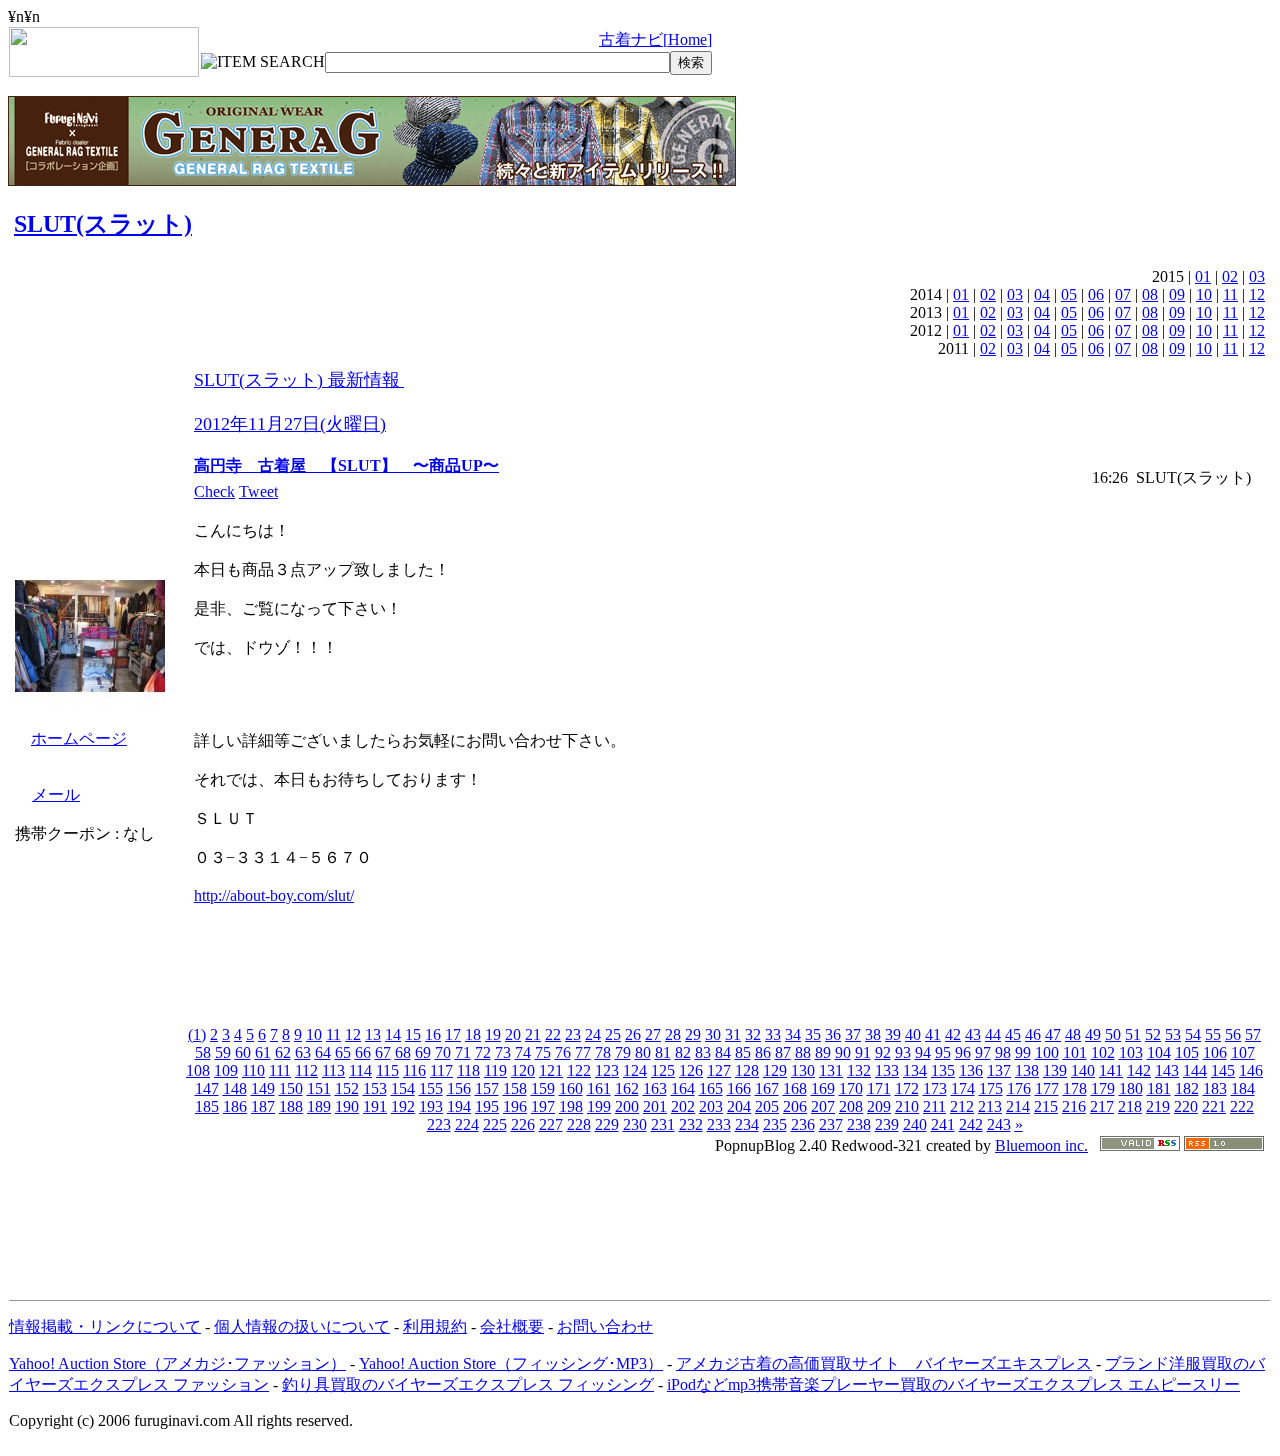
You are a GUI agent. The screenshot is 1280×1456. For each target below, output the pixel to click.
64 (323, 1052)
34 (793, 1034)
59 (223, 1052)
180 (1131, 1088)
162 (627, 1088)
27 (653, 1034)
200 (627, 1106)
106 (1215, 1052)
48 (1073, 1034)
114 (360, 1070)
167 (767, 1088)
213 (990, 1106)
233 (719, 1124)
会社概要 (512, 1326)
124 (635, 1070)
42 (953, 1034)
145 (1223, 1070)
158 (515, 1088)
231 (663, 1124)
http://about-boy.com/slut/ (274, 895)
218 (1130, 1106)
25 (613, 1034)
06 (1096, 294)
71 (463, 1052)
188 (291, 1106)
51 (1133, 1034)
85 (743, 1052)
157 (487, 1088)
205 (767, 1106)
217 (1102, 1106)
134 (915, 1070)
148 (235, 1088)
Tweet (258, 491)
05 (1069, 294)
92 (883, 1052)
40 (913, 1034)
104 (1159, 1052)
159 (543, 1088)
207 (823, 1106)
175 (991, 1088)
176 (1019, 1088)
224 (467, 1124)
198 (571, 1106)
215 (1046, 1106)
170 (851, 1088)
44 (993, 1034)
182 (1187, 1088)
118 (468, 1070)
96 (963, 1052)
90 (843, 1052)
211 (934, 1106)
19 (493, 1034)
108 (198, 1070)
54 (1193, 1034)
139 (1055, 1070)
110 (253, 1070)
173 (935, 1088)
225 (495, 1124)
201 (655, 1106)
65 (343, 1052)
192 (403, 1106)
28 (673, 1034)
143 (1167, 1070)
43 (973, 1034)
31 (733, 1034)
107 (1243, 1052)
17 (453, 1034)
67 (383, 1052)
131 (831, 1070)
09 (1177, 294)
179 (1103, 1088)
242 (971, 1124)
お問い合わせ (605, 1326)
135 (943, 1070)
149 (263, 1088)
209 (879, 1106)
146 (1251, 1070)
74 (523, 1052)
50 (1113, 1034)
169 (823, 1088)
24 (593, 1034)
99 (1023, 1052)
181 (1159, 1088)
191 (375, 1106)
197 (543, 1106)
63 (303, 1052)
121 (551, 1070)
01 (1203, 276)
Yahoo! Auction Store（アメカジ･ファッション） (177, 1363)
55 (1213, 1034)
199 (599, 1106)
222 (1242, 1106)
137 (999, 1070)
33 (773, 1034)
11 (1230, 294)
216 (1074, 1106)
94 (923, 1052)
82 (683, 1052)
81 (663, 1052)
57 (1253, 1034)
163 (655, 1088)
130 (803, 1070)
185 (207, 1106)
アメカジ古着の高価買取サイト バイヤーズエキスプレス (884, 1363)
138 (1027, 1070)
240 (915, 1124)
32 (753, 1034)
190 (347, 1106)
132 (859, 1070)
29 (693, 1034)
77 (583, 1052)
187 (263, 1106)
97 (983, 1052)
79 (623, 1052)
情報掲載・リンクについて (105, 1326)
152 (347, 1088)
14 (393, 1034)
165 (711, 1088)
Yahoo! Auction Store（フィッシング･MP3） (511, 1363)
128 (747, 1070)
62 (283, 1052)
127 (719, 1070)
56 (1233, 1034)
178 (1075, 1088)
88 (803, 1052)
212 (962, 1106)
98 (1003, 1052)
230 (635, 1124)
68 (403, 1052)
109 (226, 1070)
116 (414, 1070)
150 (291, 1088)
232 (691, 1124)
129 (775, 1070)
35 (813, 1034)
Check (214, 491)
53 (1173, 1034)
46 (1033, 1034)
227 (551, 1124)
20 (513, 1034)
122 (579, 1070)
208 (851, 1106)
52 (1153, 1034)
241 (943, 1124)
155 (431, 1088)
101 (1075, 1052)
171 (879, 1088)
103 (1131, 1052)
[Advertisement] (640, 1218)
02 (1230, 276)
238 (859, 1124)
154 (403, 1088)
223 (439, 1124)
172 (907, 1088)
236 (803, 1124)
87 (783, 1052)
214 (1018, 1106)
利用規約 (435, 1326)
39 (893, 1034)
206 (795, 1106)
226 (523, 1124)
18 (473, 1034)
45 (1013, 1034)
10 (1204, 294)
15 (413, 1034)
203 (711, 1106)
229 (607, 1124)
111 (280, 1070)
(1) (197, 1034)
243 (999, 1124)
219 (1158, 1106)
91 (863, 1052)
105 (1187, 1052)
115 (387, 1070)
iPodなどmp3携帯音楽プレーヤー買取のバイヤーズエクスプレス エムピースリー (953, 1384)
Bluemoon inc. (1041, 1145)
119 (495, 1070)
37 (853, 1034)
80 (643, 1052)
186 (235, 1106)
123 (607, 1070)
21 (533, 1034)
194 (459, 1106)
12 (1257, 294)
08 (1150, 294)
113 (333, 1070)
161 (599, 1088)
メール (56, 794)
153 (375, 1088)
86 (763, 1052)
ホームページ (79, 738)
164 (683, 1088)
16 (433, 1034)
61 (263, 1052)
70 (443, 1052)
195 (487, 1106)
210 (907, 1106)
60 (243, 1052)
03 (1257, 276)
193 (431, 1106)
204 (739, 1106)
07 (1123, 294)
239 (887, 1124)
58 (203, 1052)
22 (553, 1034)
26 (633, 1034)
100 (1047, 1052)
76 (563, 1052)
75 (543, 1052)
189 (319, 1106)
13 (373, 1034)
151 (319, 1088)
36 (833, 1034)
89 (823, 1052)
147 (207, 1088)
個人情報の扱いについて (302, 1326)
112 (306, 1070)
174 (963, 1088)
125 (663, 1070)
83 (703, 1052)
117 (441, 1070)
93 (903, 1052)
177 (1047, 1088)
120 (523, 1070)
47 (1053, 1034)
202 (683, 1106)
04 (1042, 294)
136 (971, 1070)
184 (1243, 1088)
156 (459, 1088)
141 (1111, 1070)
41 (933, 1034)
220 (1186, 1106)
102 (1103, 1052)
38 (873, 1034)
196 (515, 1106)
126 (691, 1070)
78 (603, 1052)
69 (423, 1052)
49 (1093, 1034)
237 (831, 1124)
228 (579, 1124)
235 (775, 1124)
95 (943, 1052)
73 (503, 1052)
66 (363, 1052)
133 (887, 1070)
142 (1139, 1070)
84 (723, 1052)
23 (573, 1034)
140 (1083, 1070)
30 (713, 1034)
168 (795, 1088)
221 (1214, 1106)
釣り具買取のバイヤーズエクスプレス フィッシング (468, 1384)
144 (1195, 1070)
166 (739, 1088)
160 (571, 1088)
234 (747, 1124)
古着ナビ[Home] (655, 39)
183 (1215, 1088)
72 (483, 1052)
